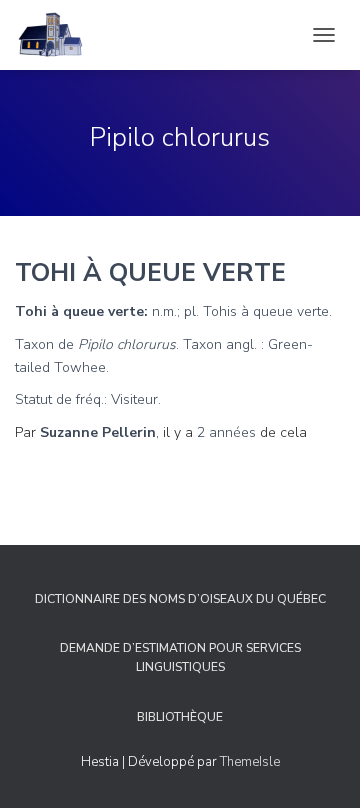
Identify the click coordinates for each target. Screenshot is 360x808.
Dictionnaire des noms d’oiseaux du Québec (180, 599)
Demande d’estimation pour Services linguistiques (180, 657)
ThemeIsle (250, 762)
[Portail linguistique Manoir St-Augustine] (57, 35)
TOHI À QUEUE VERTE (150, 273)
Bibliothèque (180, 717)
